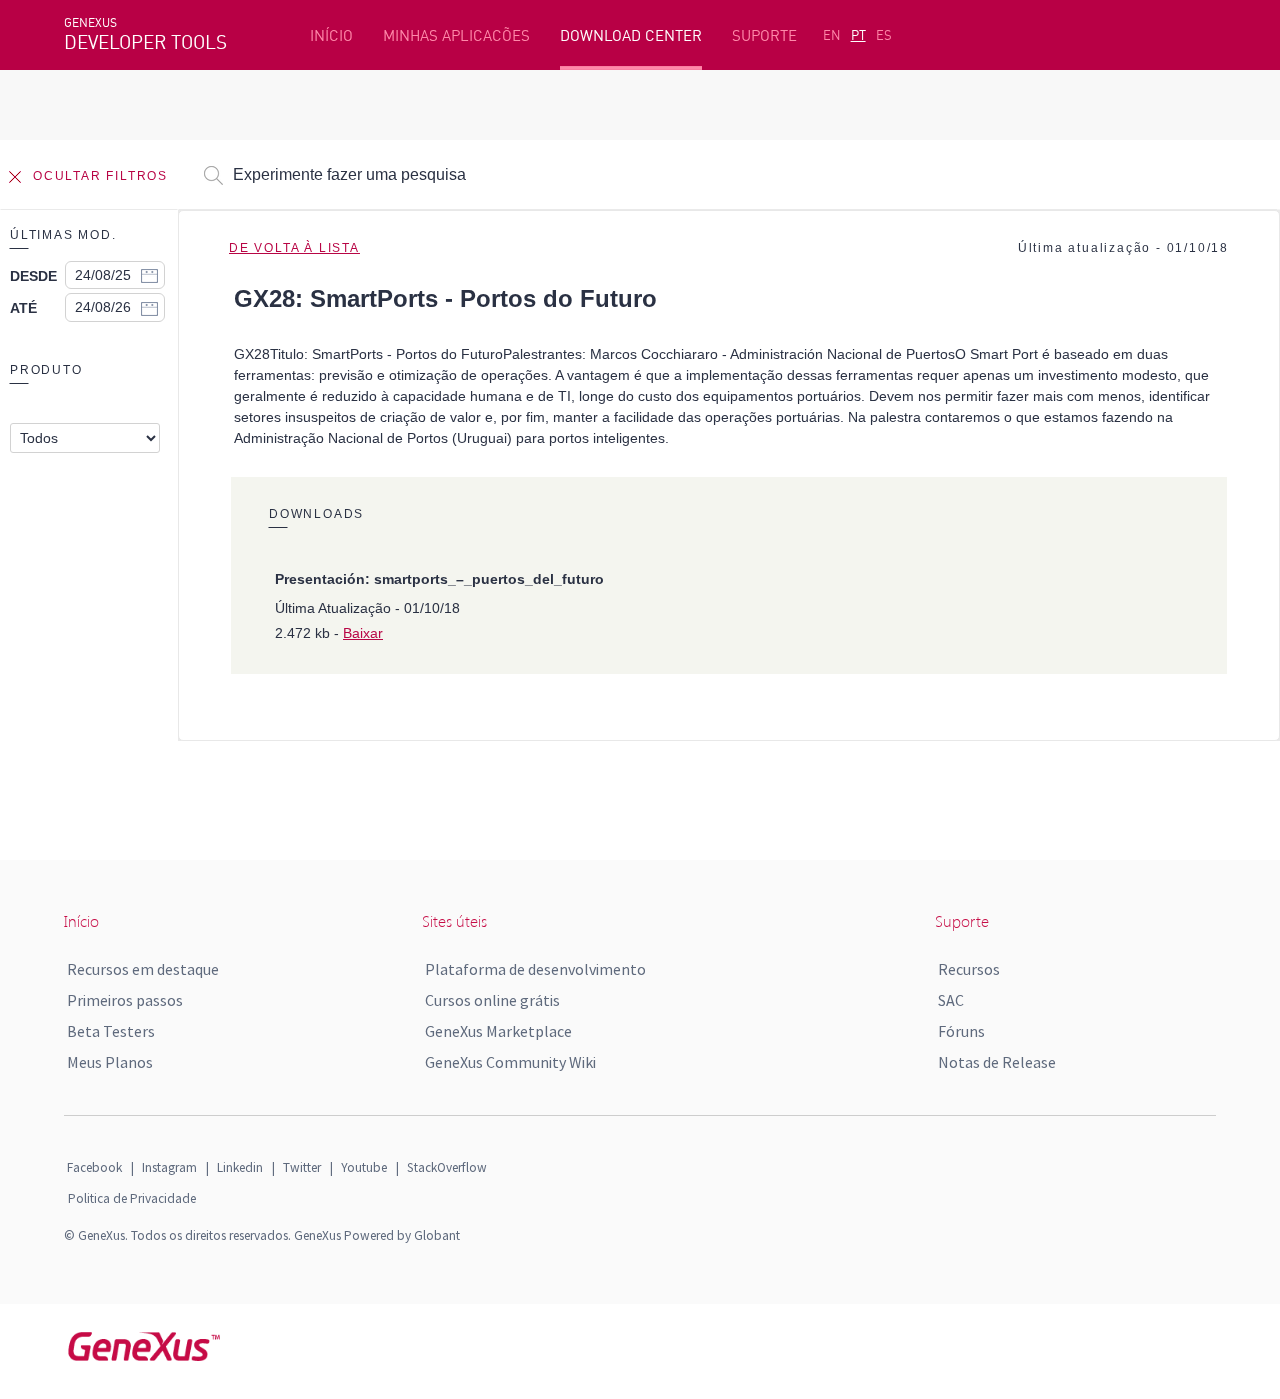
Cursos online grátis (492, 1000)
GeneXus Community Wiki (510, 1062)
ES (884, 35)
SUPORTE (764, 35)
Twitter (302, 1167)
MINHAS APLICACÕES (456, 35)
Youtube (364, 1167)
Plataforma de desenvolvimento (535, 969)
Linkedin (240, 1167)
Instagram (169, 1167)
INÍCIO (331, 35)
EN (832, 35)
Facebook (94, 1167)
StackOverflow (447, 1167)
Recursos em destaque (143, 969)
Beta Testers (111, 1031)
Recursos (969, 969)
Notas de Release (997, 1062)
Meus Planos (110, 1062)
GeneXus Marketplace (498, 1031)
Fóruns (961, 1031)
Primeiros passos (125, 1000)
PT (858, 35)
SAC (951, 1000)
